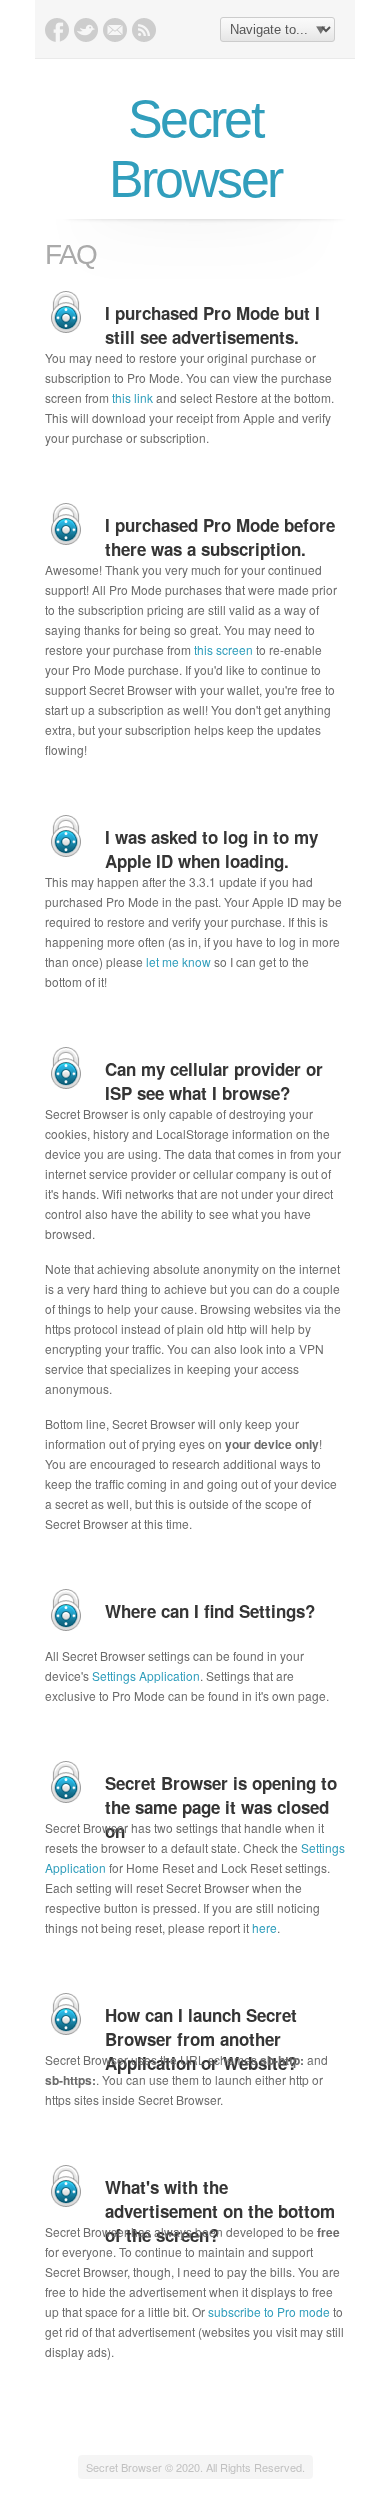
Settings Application (146, 1675)
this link (132, 397)
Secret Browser (195, 149)
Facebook (57, 30)
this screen (223, 649)
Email (115, 30)
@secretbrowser (86, 30)
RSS (144, 30)
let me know (178, 961)
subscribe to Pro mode (269, 2311)
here (264, 1927)
